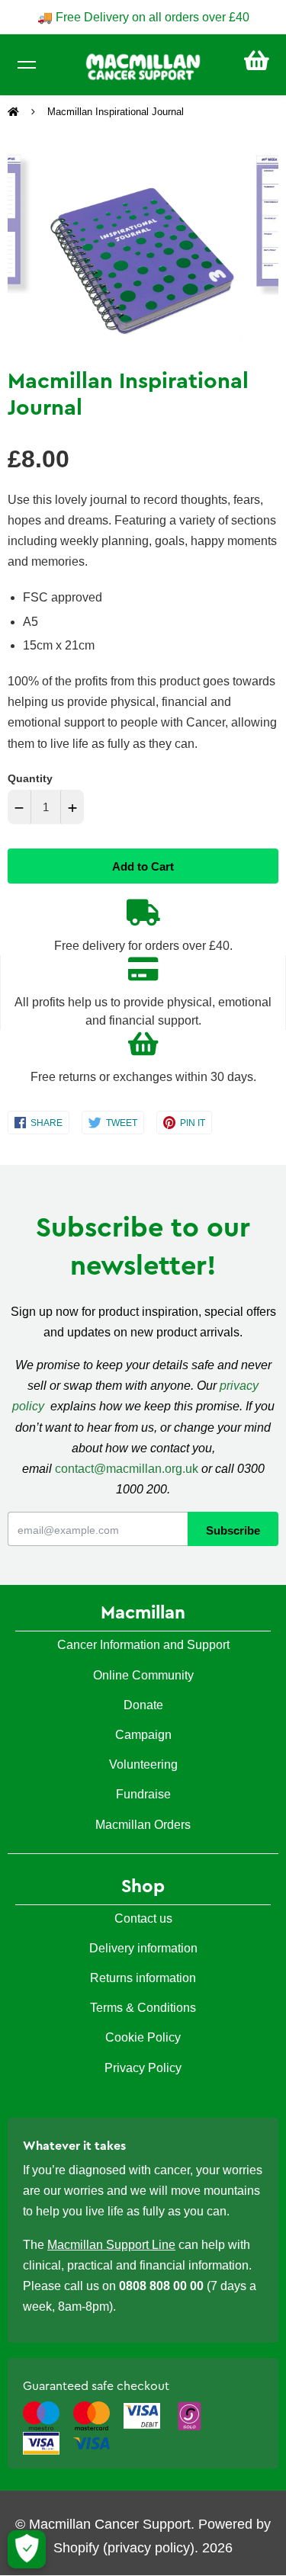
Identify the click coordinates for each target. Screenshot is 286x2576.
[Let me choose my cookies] (27, 2549)
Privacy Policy (143, 2068)
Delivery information (143, 1948)
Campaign (143, 1735)
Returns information (143, 1978)
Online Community (143, 1675)
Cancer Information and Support (143, 1645)
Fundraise (143, 1794)
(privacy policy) (149, 2548)
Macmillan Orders (143, 1825)
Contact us (143, 1918)
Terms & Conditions (143, 2008)
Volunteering (143, 1764)
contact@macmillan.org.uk (127, 1469)
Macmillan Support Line (111, 2245)
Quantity (30, 778)
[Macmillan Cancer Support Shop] (143, 66)
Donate (143, 1705)
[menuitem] (257, 61)
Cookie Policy (143, 2037)
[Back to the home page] (15, 112)
